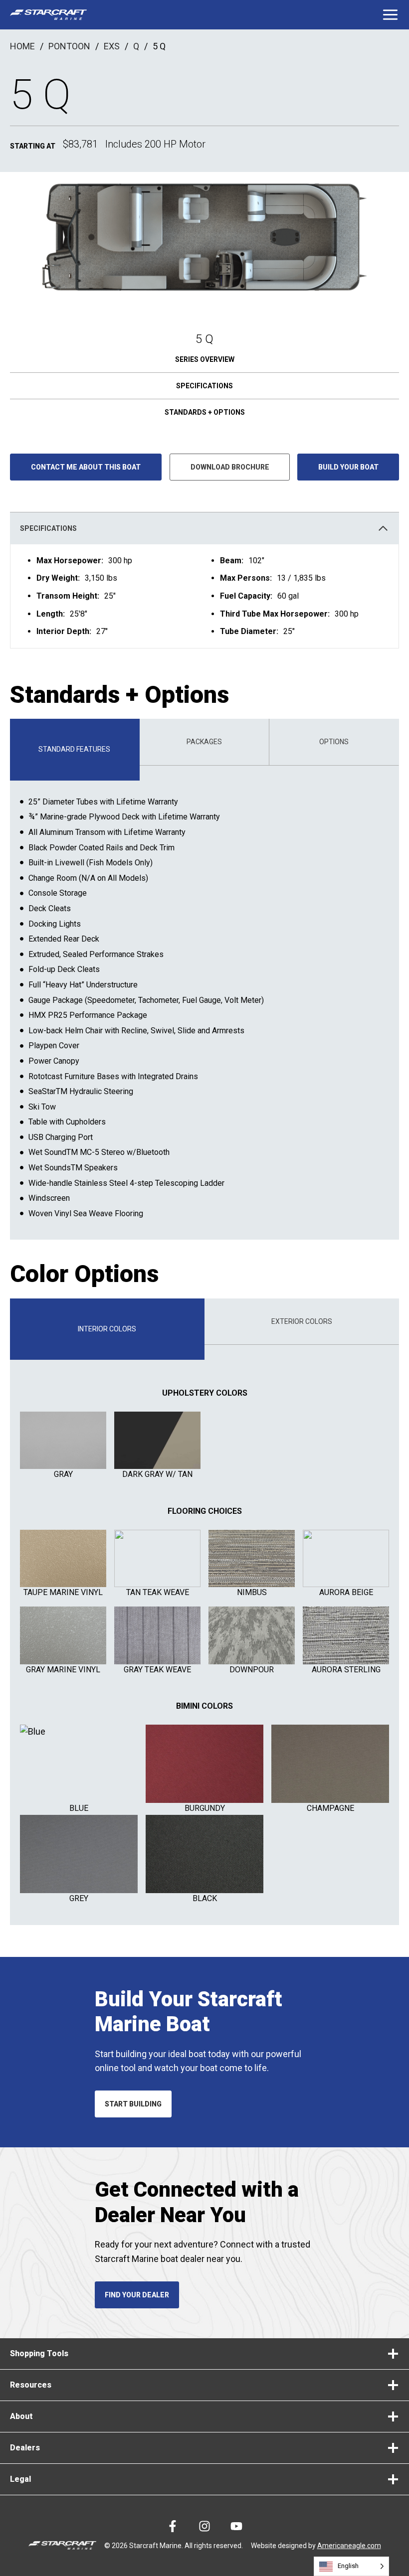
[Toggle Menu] (390, 15)
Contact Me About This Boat (86, 467)
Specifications (204, 386)
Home (22, 46)
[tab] (75, 749)
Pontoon (69, 46)
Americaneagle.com (349, 2546)
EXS (112, 46)
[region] (204, 596)
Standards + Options (205, 412)
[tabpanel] (204, 1003)
